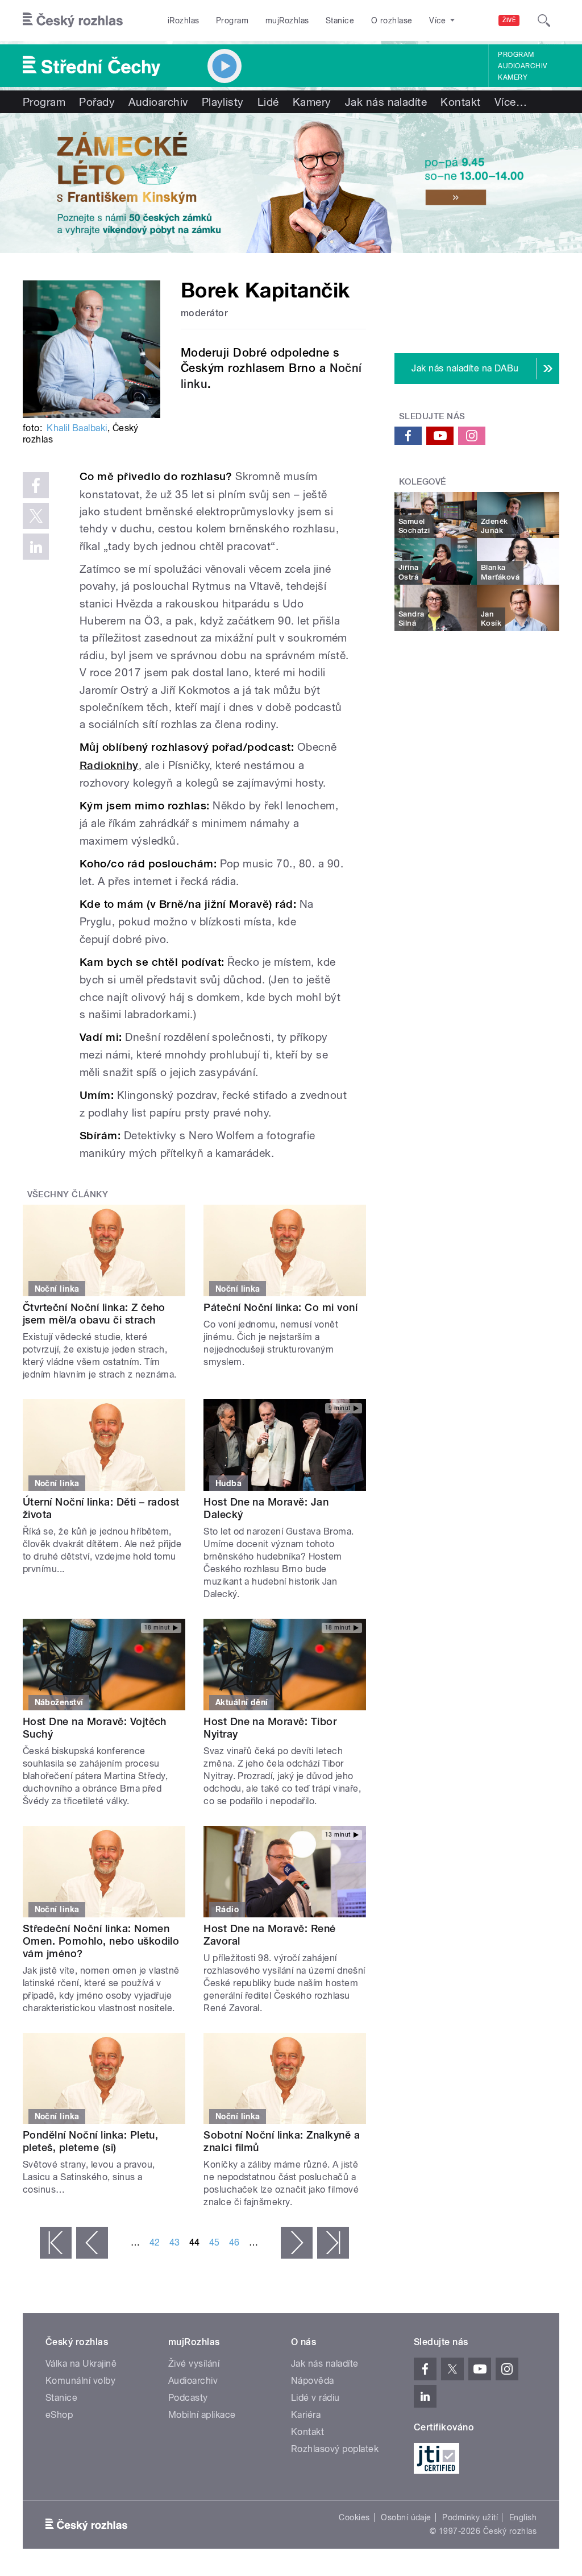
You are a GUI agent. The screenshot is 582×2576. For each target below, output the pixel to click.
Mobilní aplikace (202, 2415)
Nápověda (313, 2381)
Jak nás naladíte (386, 102)
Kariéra (306, 2415)
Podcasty (188, 2398)
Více (511, 102)
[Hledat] (544, 20)
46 (234, 2242)
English (523, 2517)
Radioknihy (109, 765)
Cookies (354, 2517)
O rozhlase (392, 20)
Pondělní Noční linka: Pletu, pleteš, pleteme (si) (90, 2141)
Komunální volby (80, 2381)
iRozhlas (184, 20)
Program (232, 20)
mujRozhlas (287, 20)
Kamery (513, 77)
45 (215, 2242)
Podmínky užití (470, 2517)
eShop (59, 2415)
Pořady (97, 102)
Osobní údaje (406, 2517)
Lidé (268, 102)
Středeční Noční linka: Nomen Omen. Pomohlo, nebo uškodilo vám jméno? (101, 1941)
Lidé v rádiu (315, 2398)
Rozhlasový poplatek (335, 2449)
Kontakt (460, 102)
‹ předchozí (92, 2243)
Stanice (340, 20)
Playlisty (223, 102)
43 (175, 2242)
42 (155, 2242)
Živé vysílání (194, 2364)
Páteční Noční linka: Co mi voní (280, 1307)
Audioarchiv (522, 66)
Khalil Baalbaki (77, 428)
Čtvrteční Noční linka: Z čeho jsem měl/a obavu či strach (94, 1314)
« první (56, 2243)
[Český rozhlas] (73, 20)
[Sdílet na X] (36, 516)
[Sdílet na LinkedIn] (36, 547)
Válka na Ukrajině (81, 2364)
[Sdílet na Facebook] (36, 485)
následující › (297, 2243)
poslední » (333, 2243)
